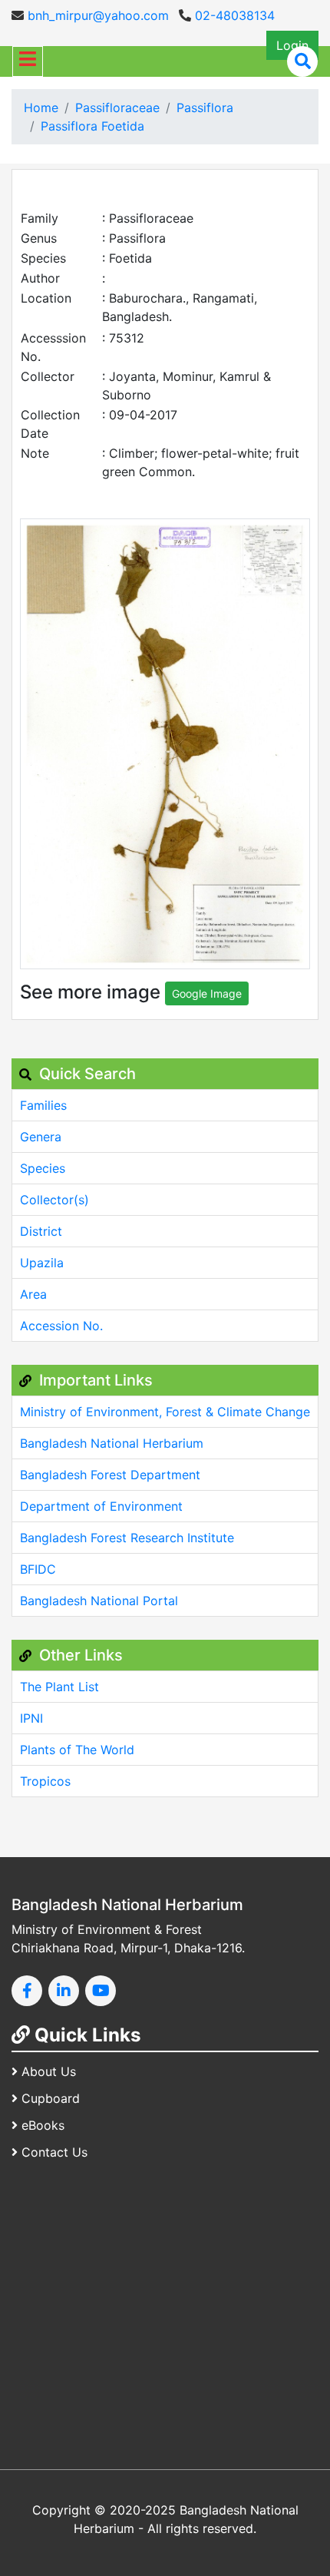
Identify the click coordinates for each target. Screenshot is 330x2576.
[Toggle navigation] (28, 61)
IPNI (31, 1718)
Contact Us (54, 2152)
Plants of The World (77, 1750)
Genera (41, 1137)
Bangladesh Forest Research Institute (127, 1538)
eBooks (43, 2125)
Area (33, 1294)
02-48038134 (233, 15)
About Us (49, 2071)
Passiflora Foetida (92, 126)
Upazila (42, 1263)
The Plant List (59, 1687)
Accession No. (61, 1326)
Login (292, 45)
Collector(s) (54, 1200)
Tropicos (45, 1781)
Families (43, 1105)
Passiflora (205, 108)
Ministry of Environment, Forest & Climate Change (165, 1412)
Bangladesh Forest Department (110, 1475)
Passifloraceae (117, 108)
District (41, 1231)
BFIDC (38, 1569)
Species (43, 1168)
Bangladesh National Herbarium (112, 1443)
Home (41, 108)
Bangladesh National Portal (99, 1601)
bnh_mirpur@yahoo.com (96, 15)
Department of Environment (101, 1506)
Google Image (207, 993)
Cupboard (51, 2098)
